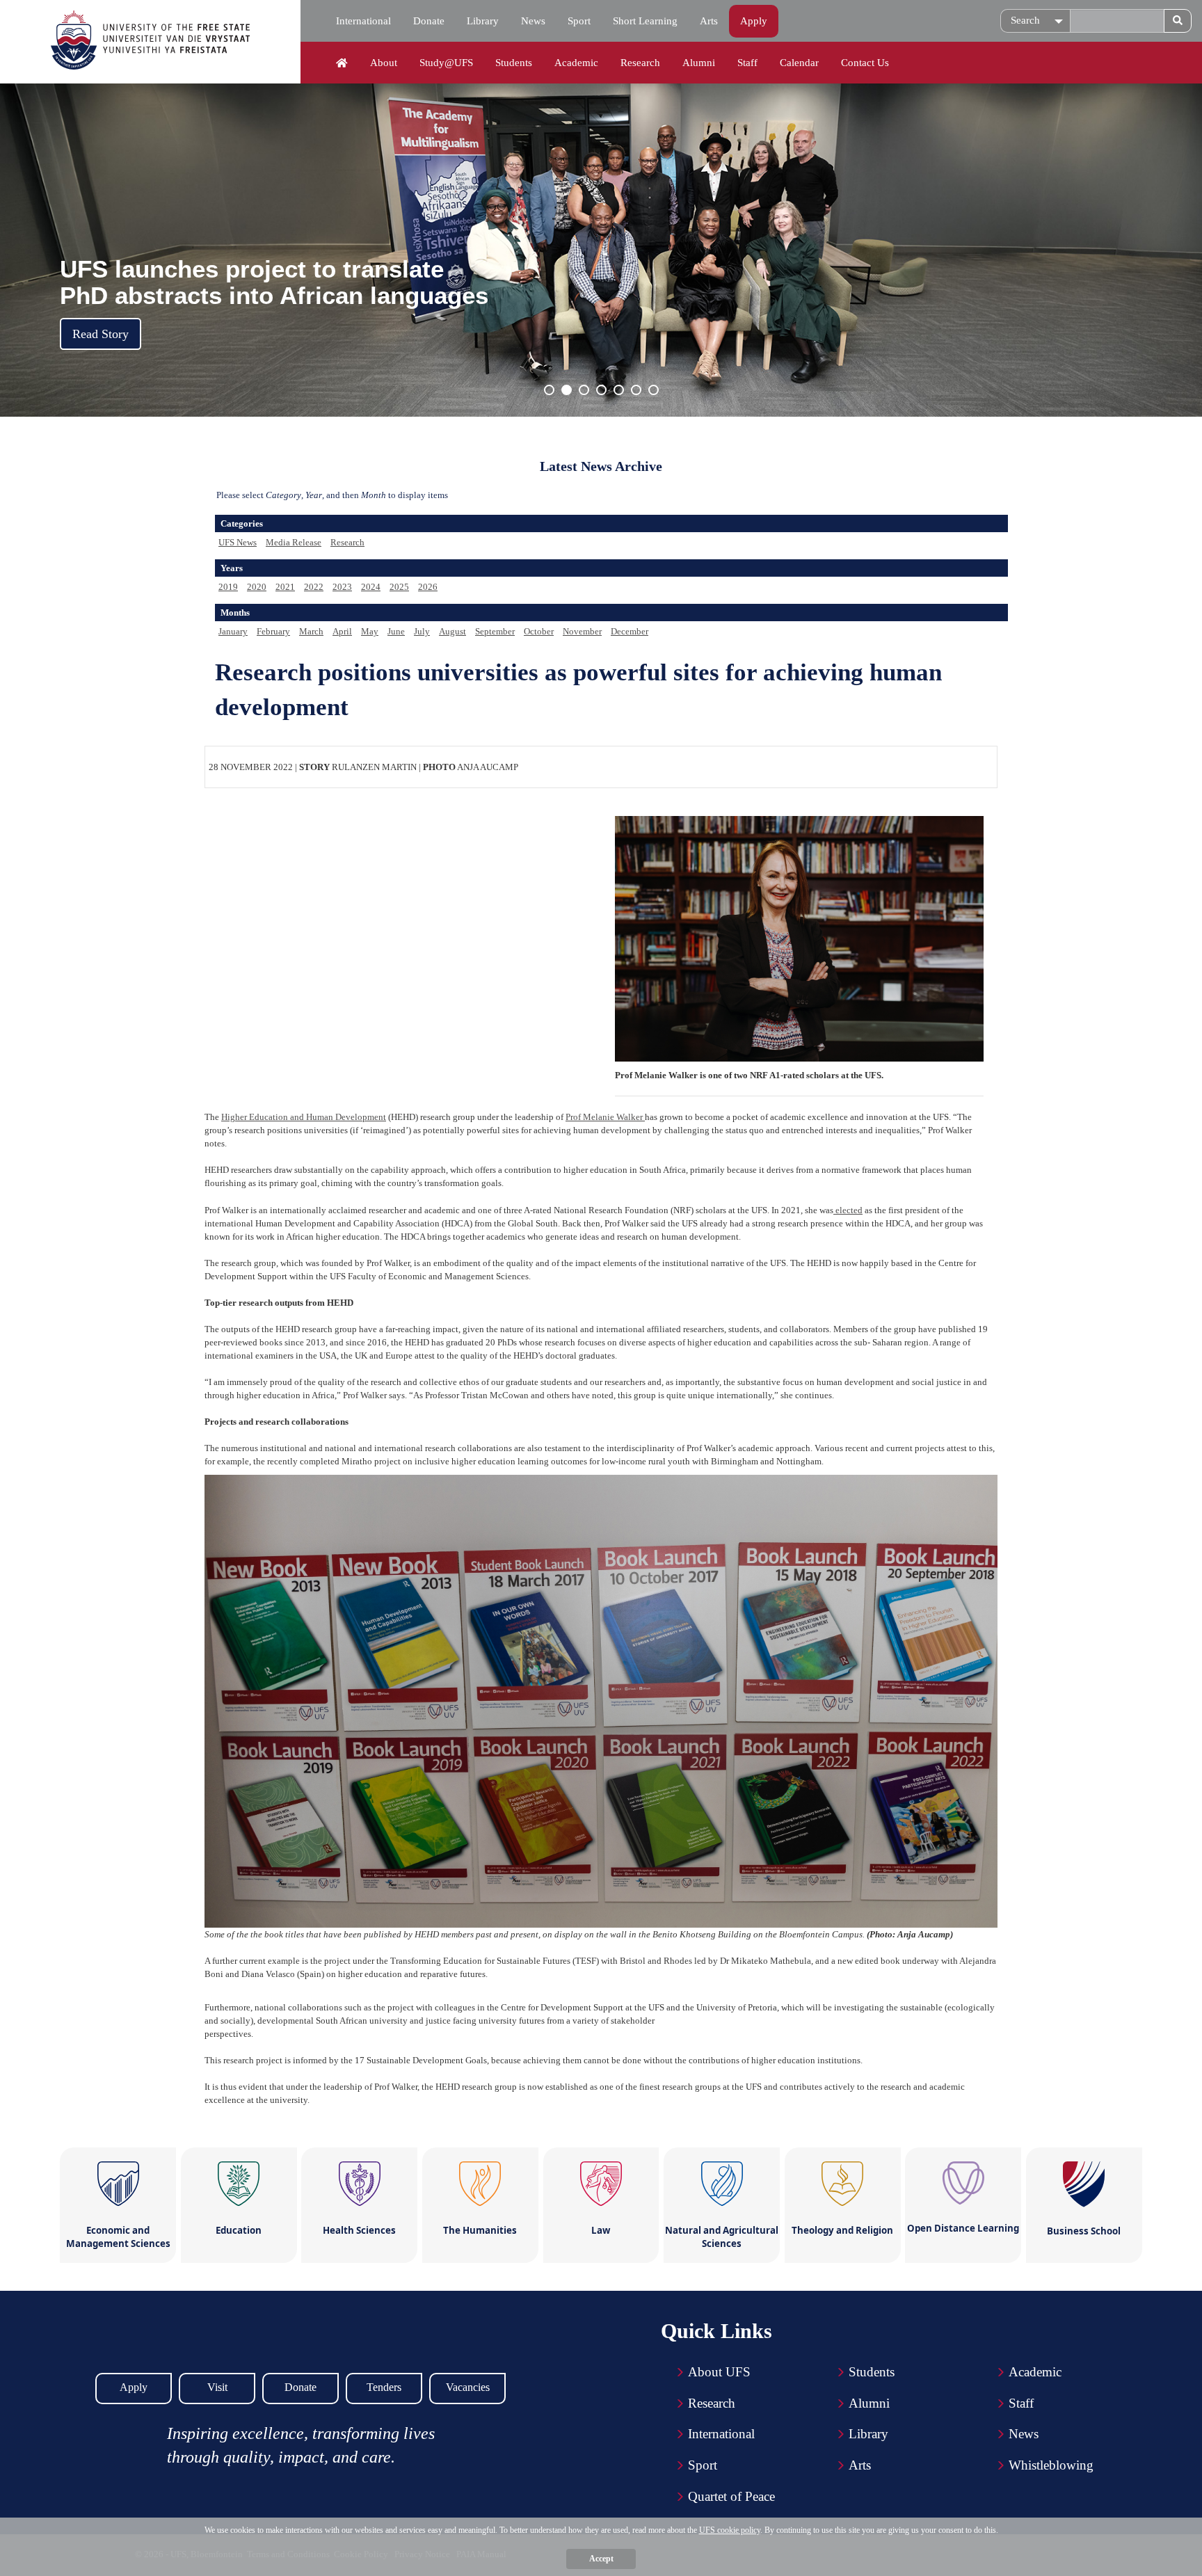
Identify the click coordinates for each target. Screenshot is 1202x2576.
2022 (314, 587)
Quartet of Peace (731, 2496)
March (311, 631)
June (396, 631)
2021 (285, 587)
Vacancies (468, 2387)
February (273, 631)
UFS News (238, 542)
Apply (754, 21)
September (495, 631)
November (582, 631)
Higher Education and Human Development (304, 1117)
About (384, 63)
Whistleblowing (1051, 2465)
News (533, 21)
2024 (371, 587)
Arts (709, 21)
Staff (747, 63)
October (539, 631)
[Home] (342, 63)
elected (848, 1210)
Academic (576, 63)
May (370, 631)
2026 (428, 587)
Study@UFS (446, 63)
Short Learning (645, 21)
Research (640, 63)
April (342, 631)
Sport (579, 21)
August (452, 631)
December (630, 631)
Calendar (799, 63)
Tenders (384, 2387)
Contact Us (865, 63)
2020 (257, 587)
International (363, 21)
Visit (217, 2387)
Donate (429, 21)
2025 (399, 587)
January (233, 631)
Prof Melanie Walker (605, 1117)
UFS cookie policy (730, 2530)
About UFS (719, 2372)
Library (483, 21)
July (422, 631)
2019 (228, 587)
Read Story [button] (101, 334)
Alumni (699, 63)
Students (514, 63)
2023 (342, 587)
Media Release (294, 542)
